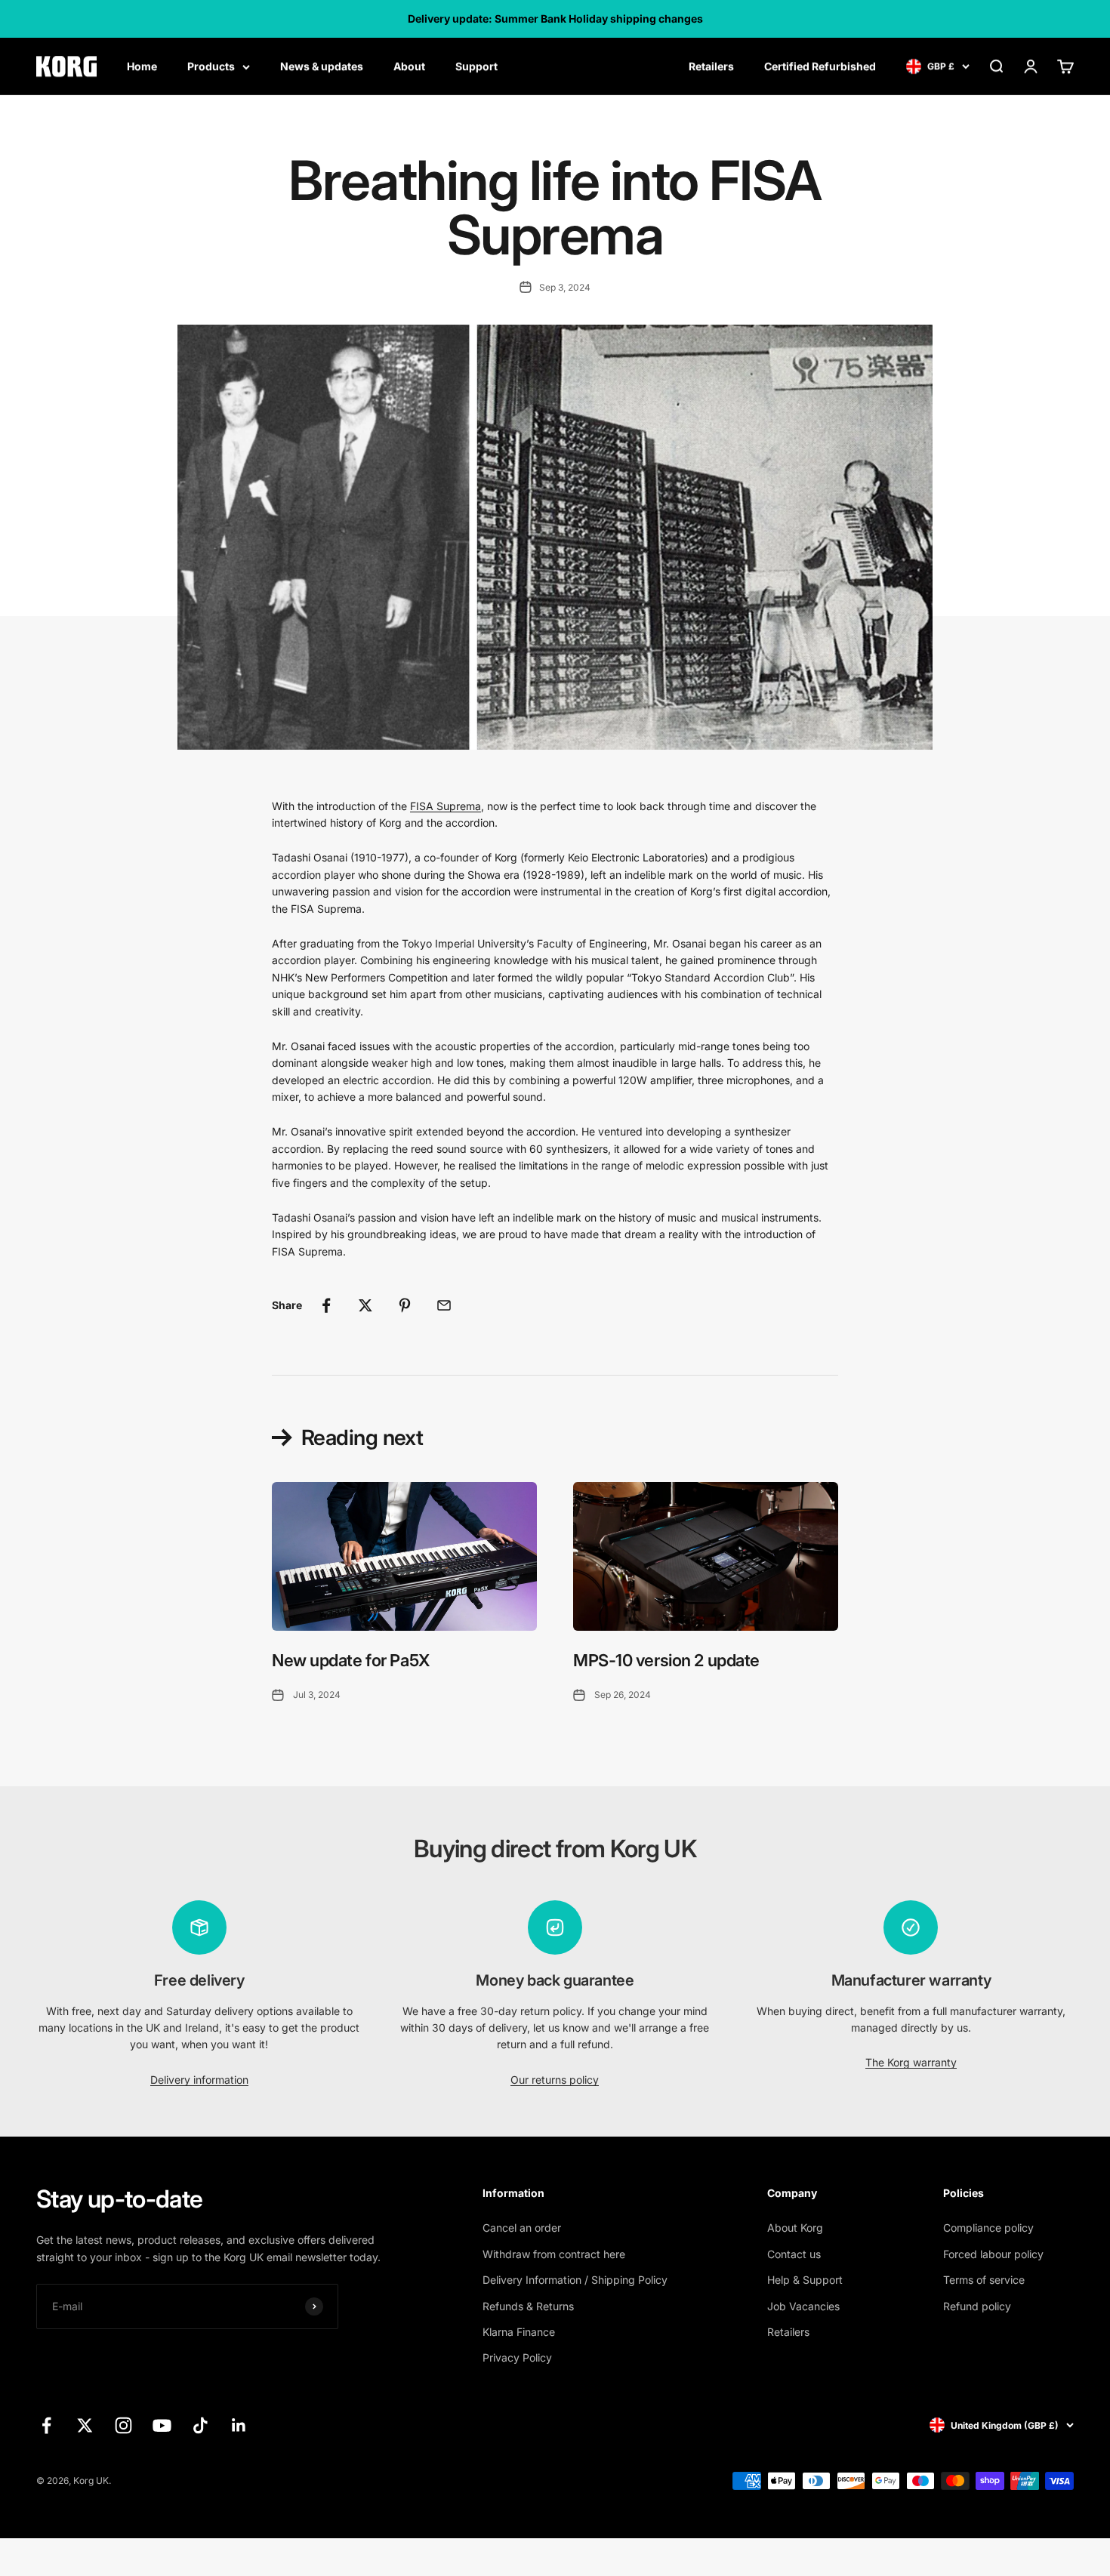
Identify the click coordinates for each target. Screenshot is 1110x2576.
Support (476, 66)
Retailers (711, 66)
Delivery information (199, 2080)
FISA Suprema (446, 806)
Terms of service (984, 2280)
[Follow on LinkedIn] (239, 2425)
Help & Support (805, 2280)
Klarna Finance (519, 2332)
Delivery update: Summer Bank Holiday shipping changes (555, 18)
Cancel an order (522, 2228)
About (409, 66)
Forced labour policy (993, 2254)
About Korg (795, 2228)
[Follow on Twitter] (85, 2425)
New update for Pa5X (351, 1660)
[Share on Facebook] (326, 1305)
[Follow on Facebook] (46, 2425)
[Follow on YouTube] (162, 2425)
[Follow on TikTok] (200, 2425)
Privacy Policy (517, 2357)
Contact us (794, 2254)
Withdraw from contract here (554, 2254)
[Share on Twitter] (365, 1305)
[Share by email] (444, 1305)
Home (142, 66)
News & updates (322, 66)
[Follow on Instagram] (123, 2425)
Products (211, 66)
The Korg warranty (911, 2062)
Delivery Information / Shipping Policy (575, 2280)
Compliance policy (988, 2228)
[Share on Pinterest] (405, 1305)
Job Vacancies (803, 2306)
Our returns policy (555, 2080)
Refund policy (977, 2306)
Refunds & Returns (528, 2306)
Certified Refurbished (820, 66)
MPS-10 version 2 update (666, 1660)
